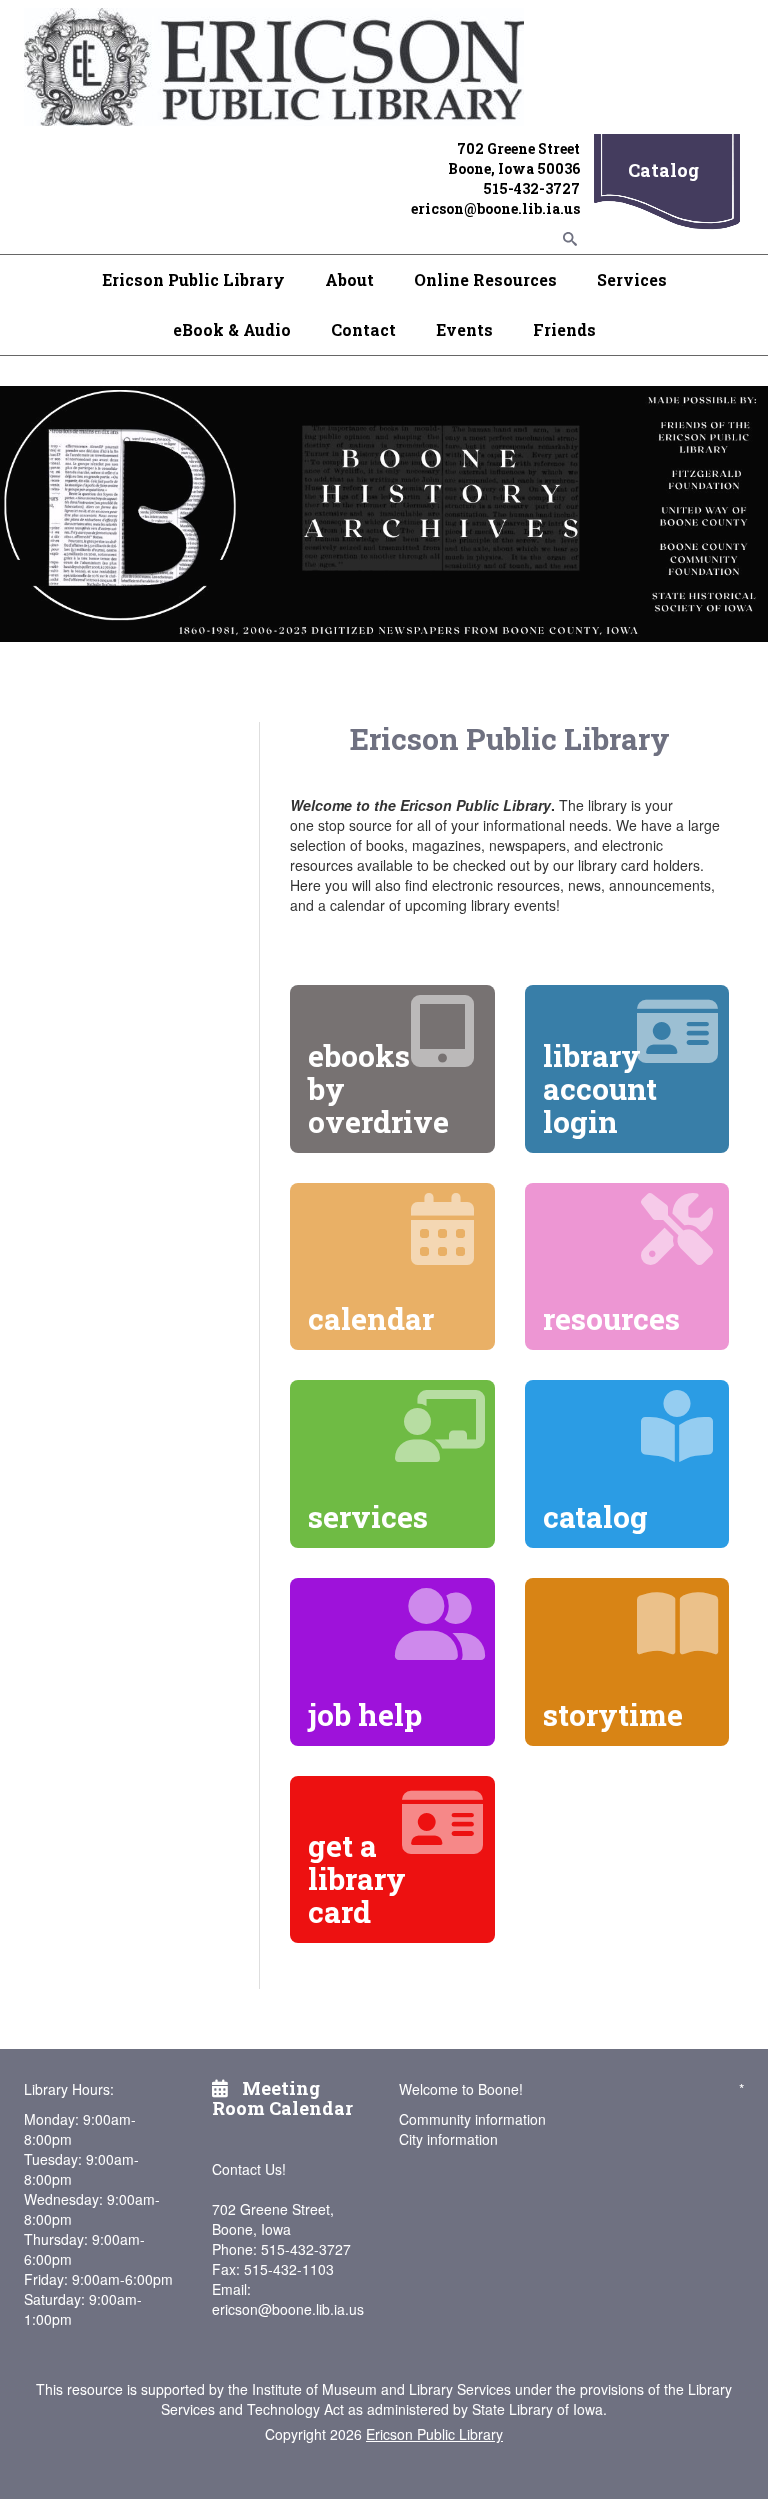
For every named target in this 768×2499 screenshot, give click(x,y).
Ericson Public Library (193, 279)
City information (448, 2139)
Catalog (663, 170)
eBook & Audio (232, 329)
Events (464, 329)
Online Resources (485, 279)
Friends (564, 329)
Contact (363, 329)
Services (632, 279)
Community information (472, 2119)
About (349, 279)
